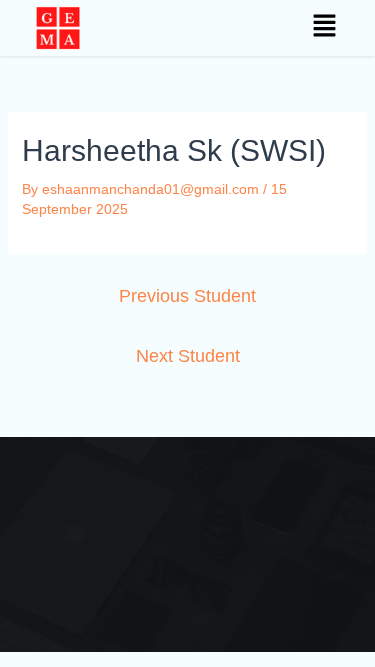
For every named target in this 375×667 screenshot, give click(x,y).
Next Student (188, 356)
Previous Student (187, 296)
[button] (325, 28)
